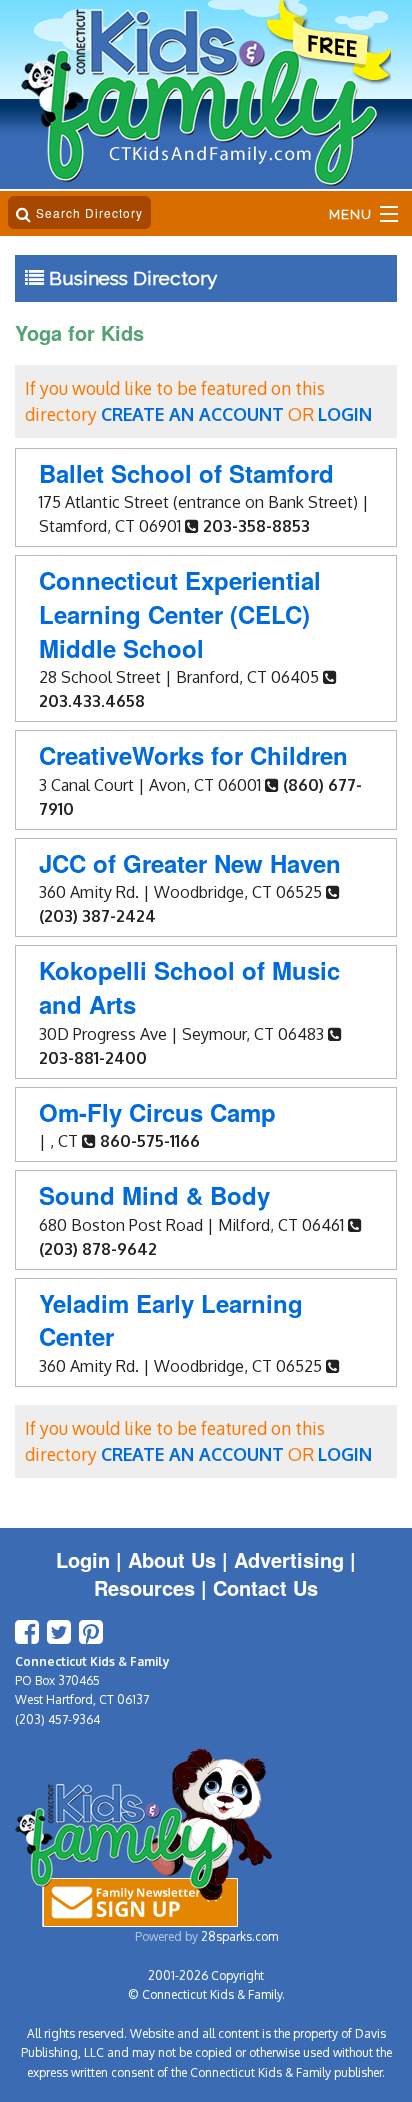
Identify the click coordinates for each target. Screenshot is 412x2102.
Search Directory (87, 212)
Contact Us (265, 1587)
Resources (144, 1587)
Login (83, 1559)
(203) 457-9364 (57, 1719)
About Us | (181, 1559)
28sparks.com (239, 1936)
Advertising (289, 1559)
